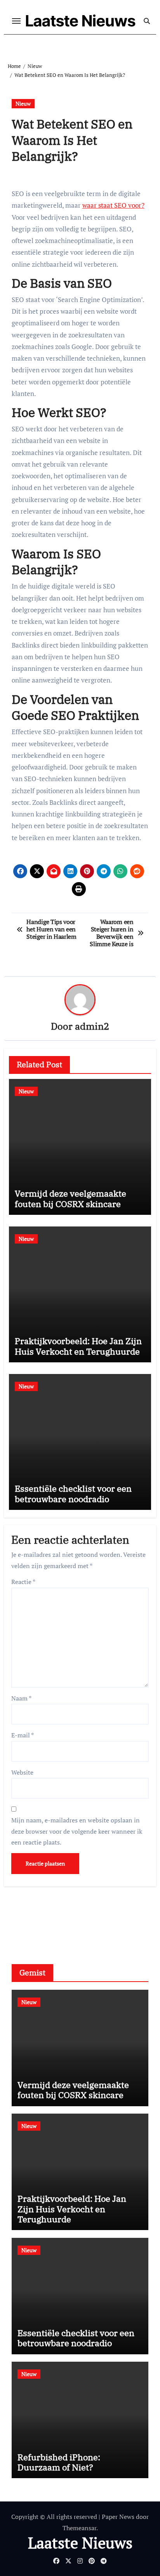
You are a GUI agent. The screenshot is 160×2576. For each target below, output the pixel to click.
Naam (21, 1698)
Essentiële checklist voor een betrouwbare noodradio (73, 1493)
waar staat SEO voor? (113, 205)
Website (22, 1772)
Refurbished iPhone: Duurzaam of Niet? (59, 2462)
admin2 (92, 1026)
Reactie (23, 1582)
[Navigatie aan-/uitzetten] (16, 21)
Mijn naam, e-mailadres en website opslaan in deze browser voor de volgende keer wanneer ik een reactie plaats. (77, 1831)
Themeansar (79, 2528)
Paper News (118, 2517)
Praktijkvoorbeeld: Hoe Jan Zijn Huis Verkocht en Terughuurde (78, 1346)
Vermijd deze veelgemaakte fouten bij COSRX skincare (70, 1198)
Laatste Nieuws (80, 21)
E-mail (23, 1735)
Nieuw (23, 103)
